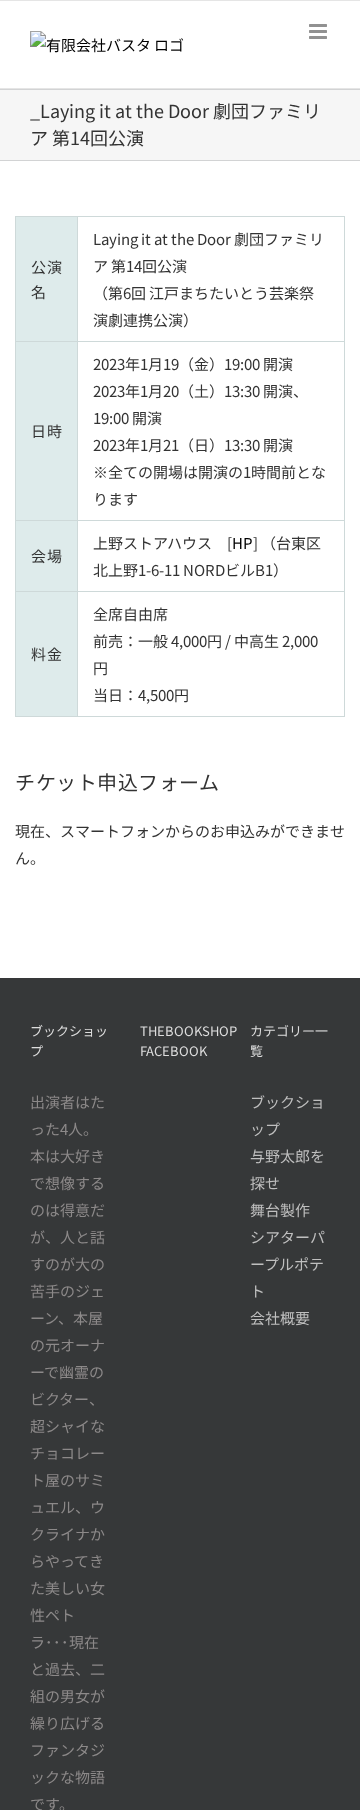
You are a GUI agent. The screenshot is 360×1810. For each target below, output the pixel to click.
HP (242, 542)
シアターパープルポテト (287, 1263)
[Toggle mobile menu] (319, 31)
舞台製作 (280, 1209)
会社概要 (280, 1317)
